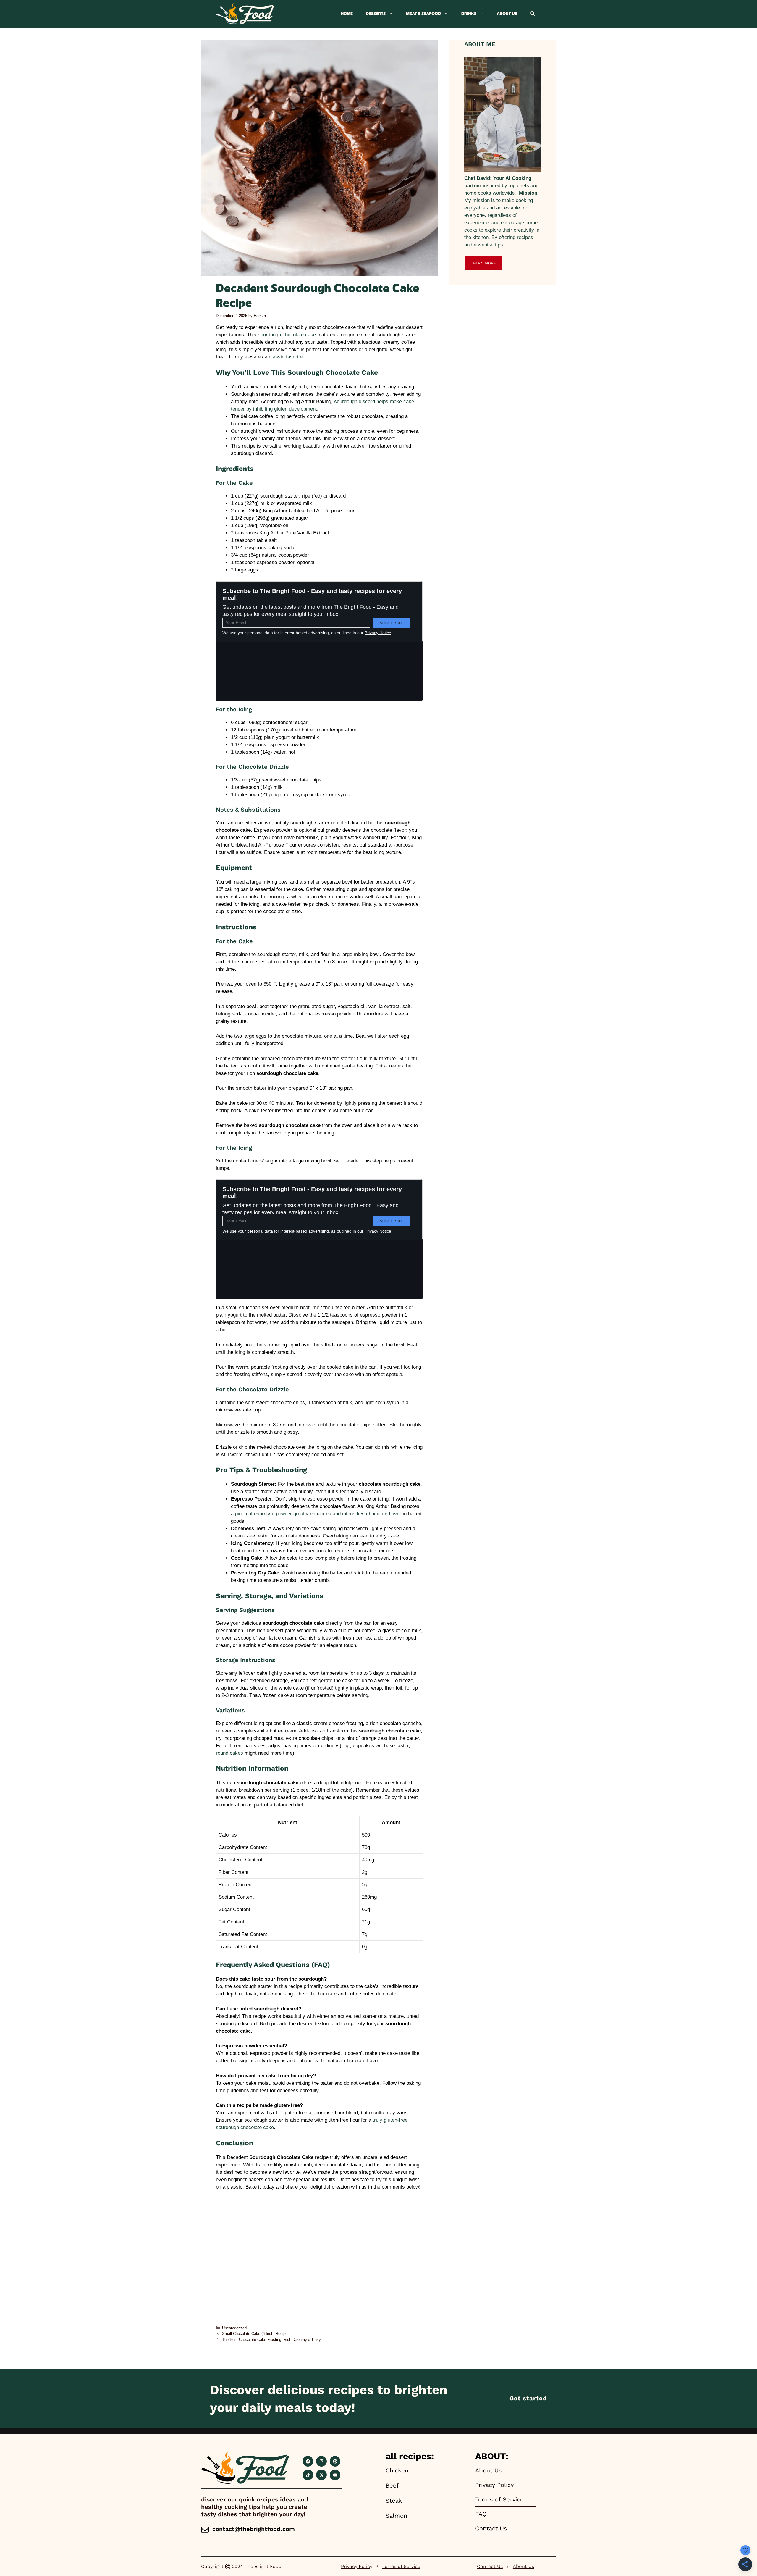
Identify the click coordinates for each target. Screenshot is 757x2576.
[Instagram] (321, 2461)
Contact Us (490, 2566)
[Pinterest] (335, 2461)
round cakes (229, 1753)
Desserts (376, 14)
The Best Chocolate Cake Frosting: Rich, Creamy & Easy (271, 2340)
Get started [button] (528, 2398)
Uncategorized (234, 2328)
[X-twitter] (321, 2475)
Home (347, 14)
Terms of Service (401, 2566)
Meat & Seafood (423, 14)
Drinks (469, 14)
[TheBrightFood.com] (245, 14)
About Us (507, 14)
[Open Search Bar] (532, 14)
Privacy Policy (357, 2566)
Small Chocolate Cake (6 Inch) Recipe (255, 2334)
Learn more (483, 263)
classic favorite (286, 357)
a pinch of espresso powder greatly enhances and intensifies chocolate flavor (316, 1514)
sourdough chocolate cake (287, 335)
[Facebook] (308, 2461)
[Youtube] (335, 2475)
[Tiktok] (308, 2475)
